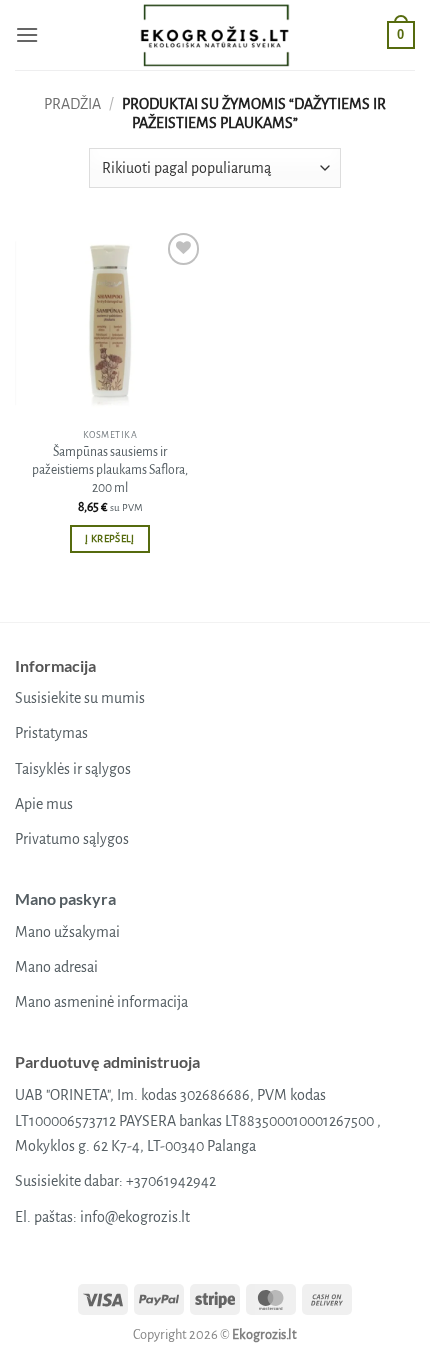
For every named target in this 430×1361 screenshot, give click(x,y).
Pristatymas (51, 733)
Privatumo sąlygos (72, 839)
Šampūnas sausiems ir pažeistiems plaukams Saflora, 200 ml (110, 469)
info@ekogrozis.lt (135, 1217)
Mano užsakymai (67, 932)
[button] (27, 34)
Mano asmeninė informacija (101, 1002)
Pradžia (72, 104)
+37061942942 (171, 1181)
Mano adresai (56, 967)
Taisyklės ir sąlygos (73, 769)
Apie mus (44, 804)
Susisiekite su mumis (80, 698)
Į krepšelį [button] (109, 538)
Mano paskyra (65, 898)
